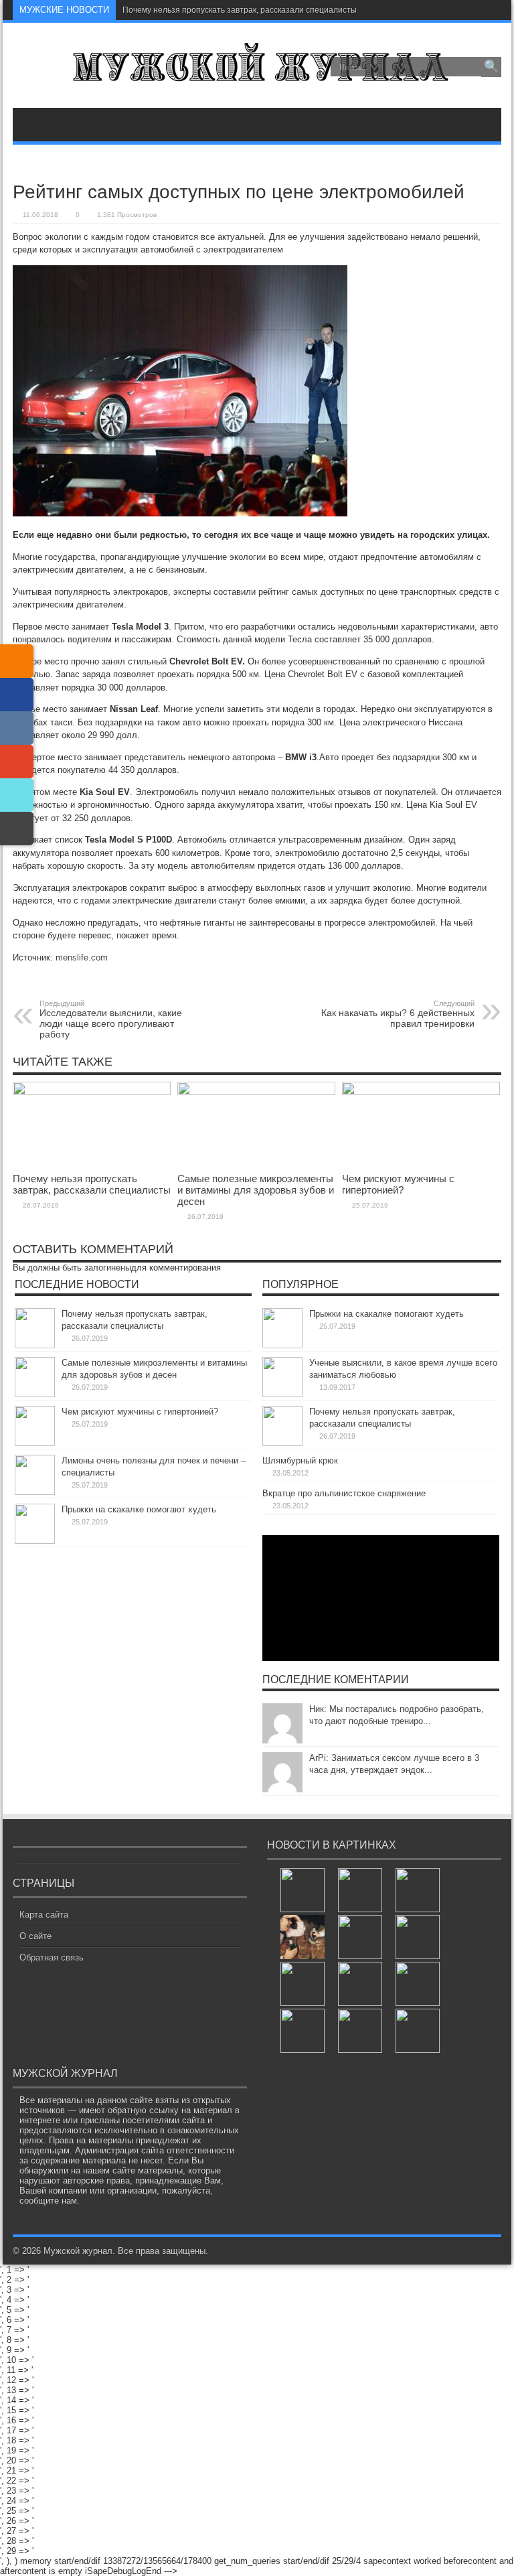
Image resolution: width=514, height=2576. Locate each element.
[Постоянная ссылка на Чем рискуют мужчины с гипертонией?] (421, 1092)
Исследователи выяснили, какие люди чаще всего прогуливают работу (111, 1019)
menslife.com (82, 957)
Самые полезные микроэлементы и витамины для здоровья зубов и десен (256, 1190)
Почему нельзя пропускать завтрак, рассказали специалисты (240, 10)
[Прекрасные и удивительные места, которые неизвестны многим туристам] (360, 1890)
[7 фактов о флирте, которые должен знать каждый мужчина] (303, 1890)
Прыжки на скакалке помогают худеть (139, 1509)
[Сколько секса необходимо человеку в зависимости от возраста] (360, 2031)
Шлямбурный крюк (300, 1460)
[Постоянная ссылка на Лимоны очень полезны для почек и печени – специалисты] (35, 1492)
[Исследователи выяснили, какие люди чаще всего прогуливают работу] (303, 1937)
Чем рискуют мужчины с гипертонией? (398, 1184)
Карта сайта (44, 1915)
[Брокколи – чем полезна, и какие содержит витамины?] (360, 1984)
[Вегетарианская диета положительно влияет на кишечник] (418, 2031)
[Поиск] (491, 67)
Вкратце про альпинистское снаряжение (344, 1493)
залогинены (108, 1268)
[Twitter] (17, 795)
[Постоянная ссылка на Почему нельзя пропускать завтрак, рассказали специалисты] (92, 1092)
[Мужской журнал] (257, 74)
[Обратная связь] (17, 829)
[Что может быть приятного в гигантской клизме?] (418, 1937)
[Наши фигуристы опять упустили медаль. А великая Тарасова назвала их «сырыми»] (418, 1890)
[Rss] (490, 10)
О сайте (35, 1936)
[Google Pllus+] (17, 762)
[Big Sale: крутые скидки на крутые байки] (303, 2031)
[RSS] (17, 661)
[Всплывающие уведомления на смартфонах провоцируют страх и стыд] (418, 1984)
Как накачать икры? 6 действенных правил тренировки (398, 1014)
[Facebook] (17, 695)
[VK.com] (17, 728)
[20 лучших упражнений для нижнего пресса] (360, 1937)
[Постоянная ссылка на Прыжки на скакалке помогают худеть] (35, 1541)
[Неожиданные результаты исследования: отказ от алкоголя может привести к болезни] (303, 1984)
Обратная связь (52, 1957)
